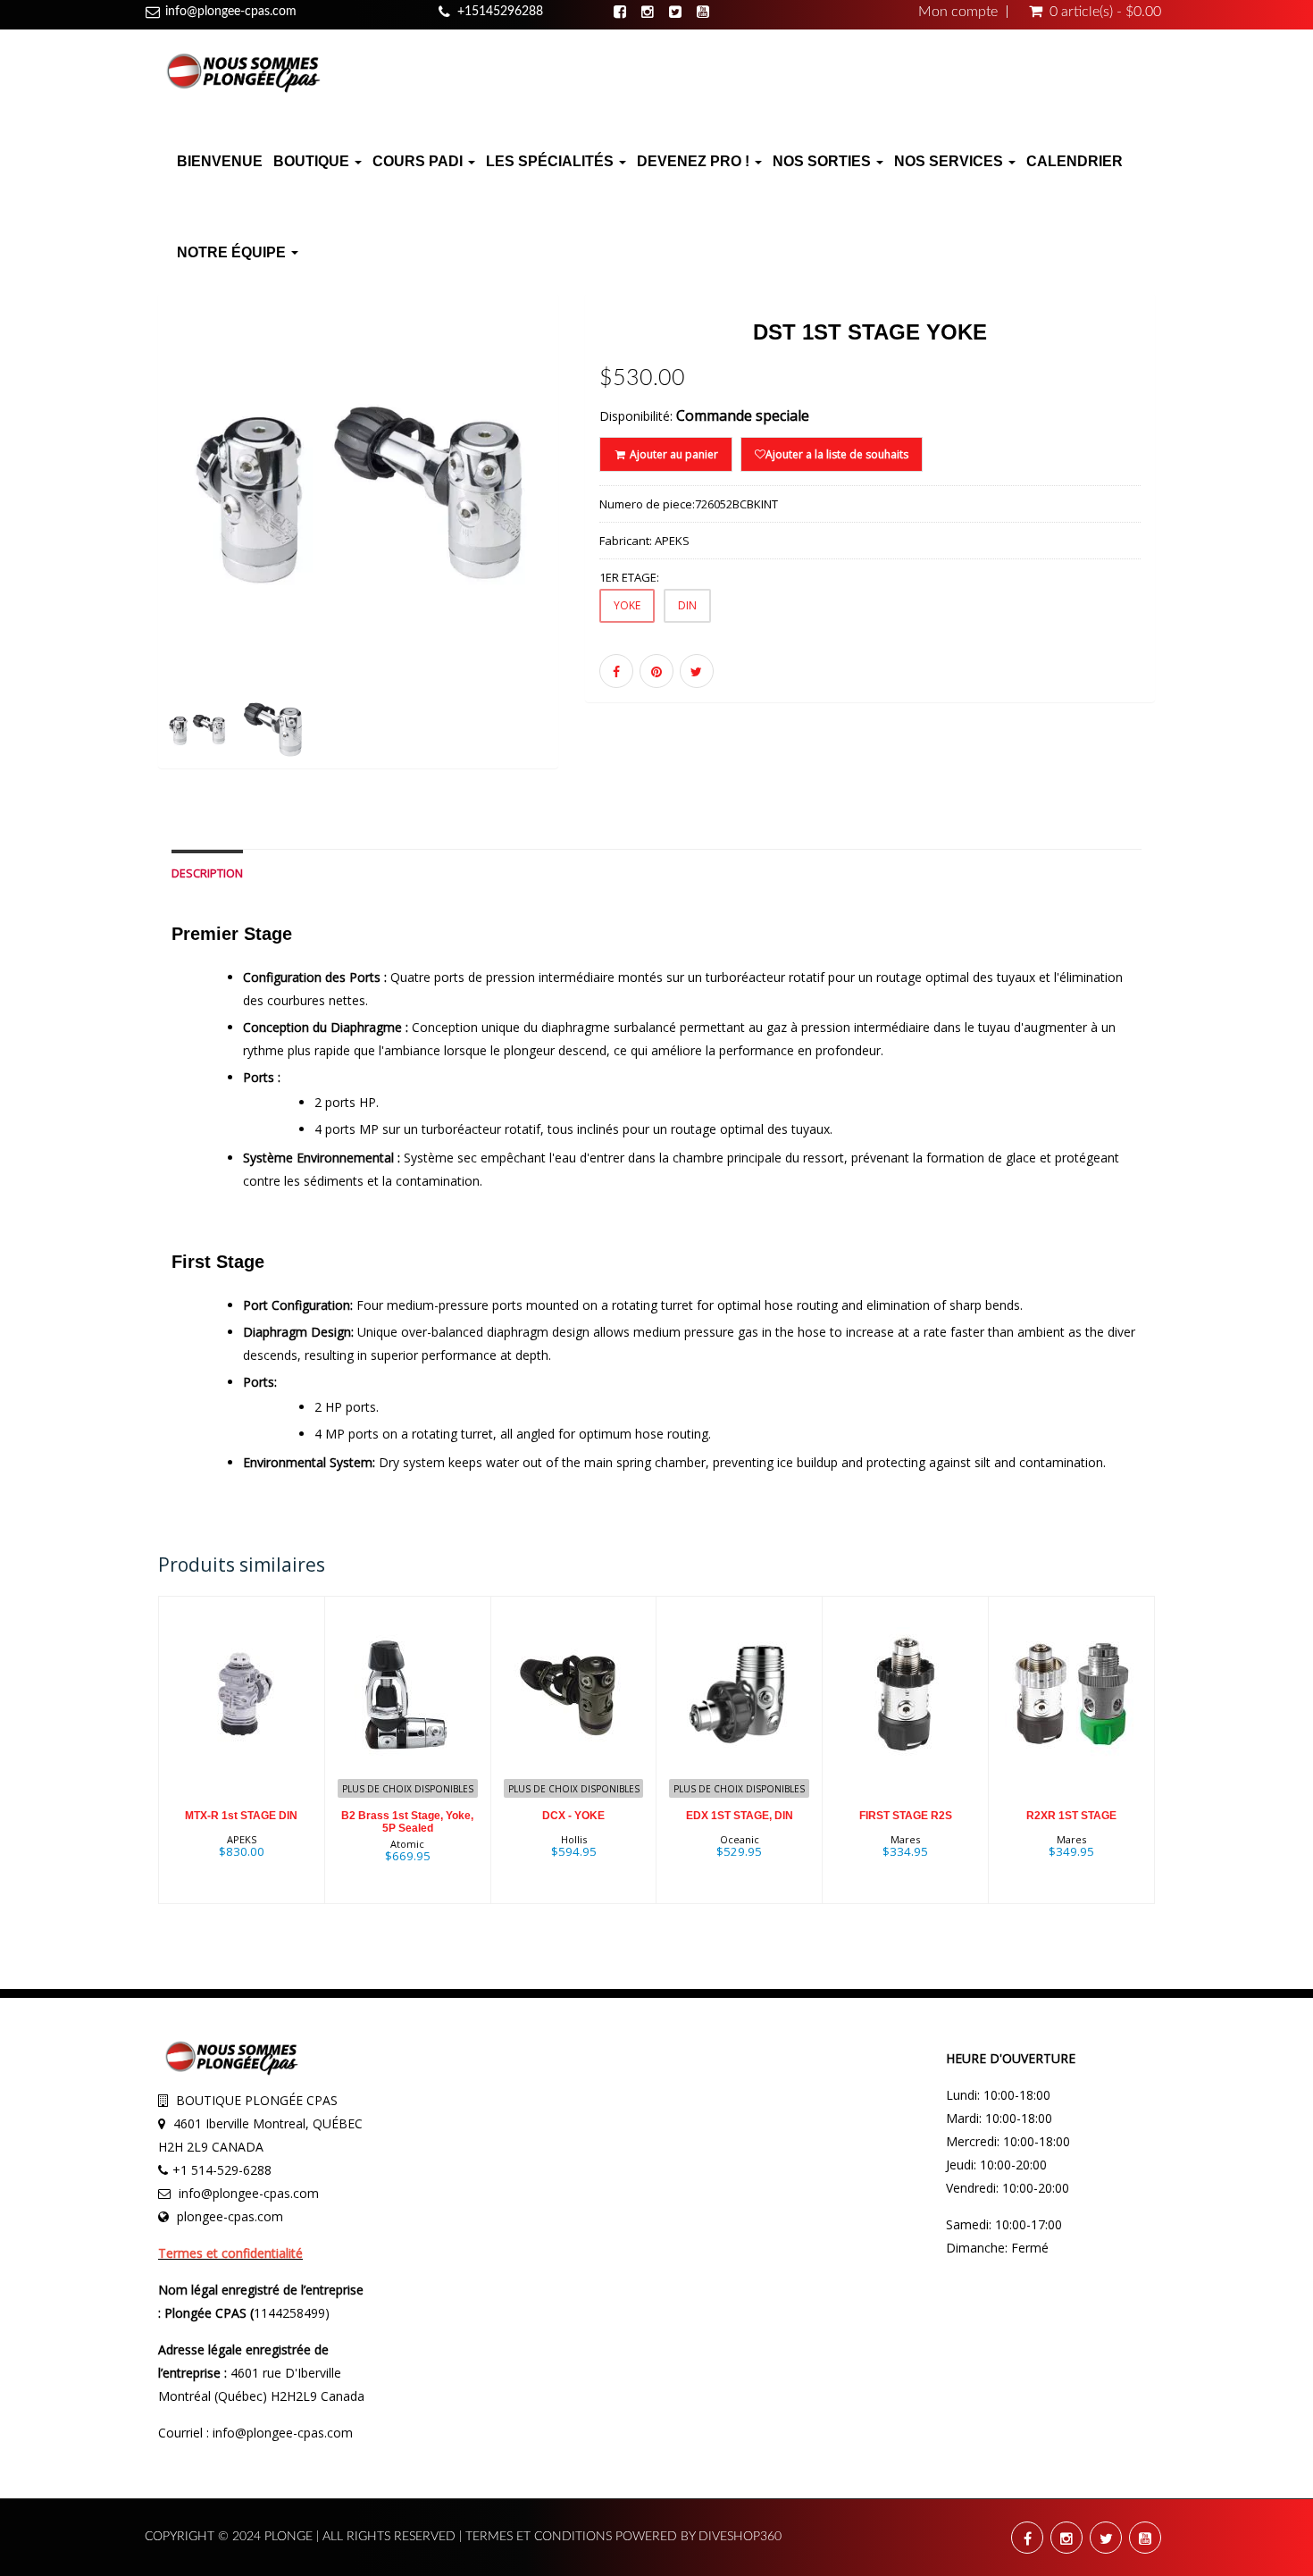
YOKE (627, 605)
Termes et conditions (540, 2537)
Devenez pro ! (695, 161)
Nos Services (950, 161)
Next (602, 556)
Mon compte (958, 12)
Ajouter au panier (673, 454)
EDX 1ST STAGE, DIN (740, 1816)
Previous (118, 556)
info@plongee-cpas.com (231, 12)
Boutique (313, 161)
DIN (687, 605)
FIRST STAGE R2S (906, 1816)
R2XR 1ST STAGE (1071, 1816)
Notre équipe (233, 252)
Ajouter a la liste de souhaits (837, 454)
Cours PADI (419, 161)
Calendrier (1075, 161)
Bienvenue (220, 161)
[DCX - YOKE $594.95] (574, 1749)
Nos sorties (824, 161)
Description (207, 873)
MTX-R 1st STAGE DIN (241, 1816)
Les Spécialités (552, 161)
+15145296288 (500, 12)
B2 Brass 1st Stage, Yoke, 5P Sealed (407, 1821)
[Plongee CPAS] (243, 71)
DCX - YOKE (573, 1816)
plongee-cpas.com (230, 2216)
